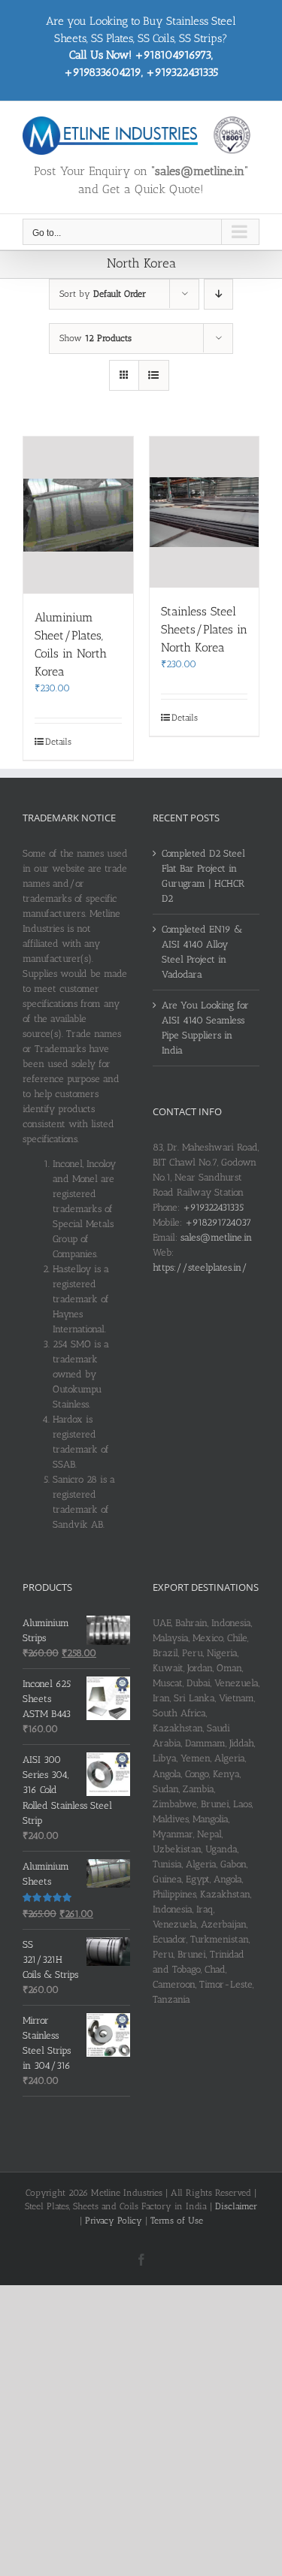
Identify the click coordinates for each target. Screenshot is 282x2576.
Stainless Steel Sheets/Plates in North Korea (204, 629)
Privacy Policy (114, 2221)
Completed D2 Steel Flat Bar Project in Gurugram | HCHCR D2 (203, 876)
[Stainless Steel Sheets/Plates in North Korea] (205, 512)
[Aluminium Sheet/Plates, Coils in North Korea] (78, 515)
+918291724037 (218, 1222)
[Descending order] (218, 294)
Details (58, 742)
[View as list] (154, 375)
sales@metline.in (216, 1237)
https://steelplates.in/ (200, 1267)
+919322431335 (213, 1207)
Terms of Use (177, 2221)
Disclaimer (236, 2206)
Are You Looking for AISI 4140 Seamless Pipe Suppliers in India (205, 1028)
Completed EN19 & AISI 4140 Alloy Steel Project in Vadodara (202, 952)
